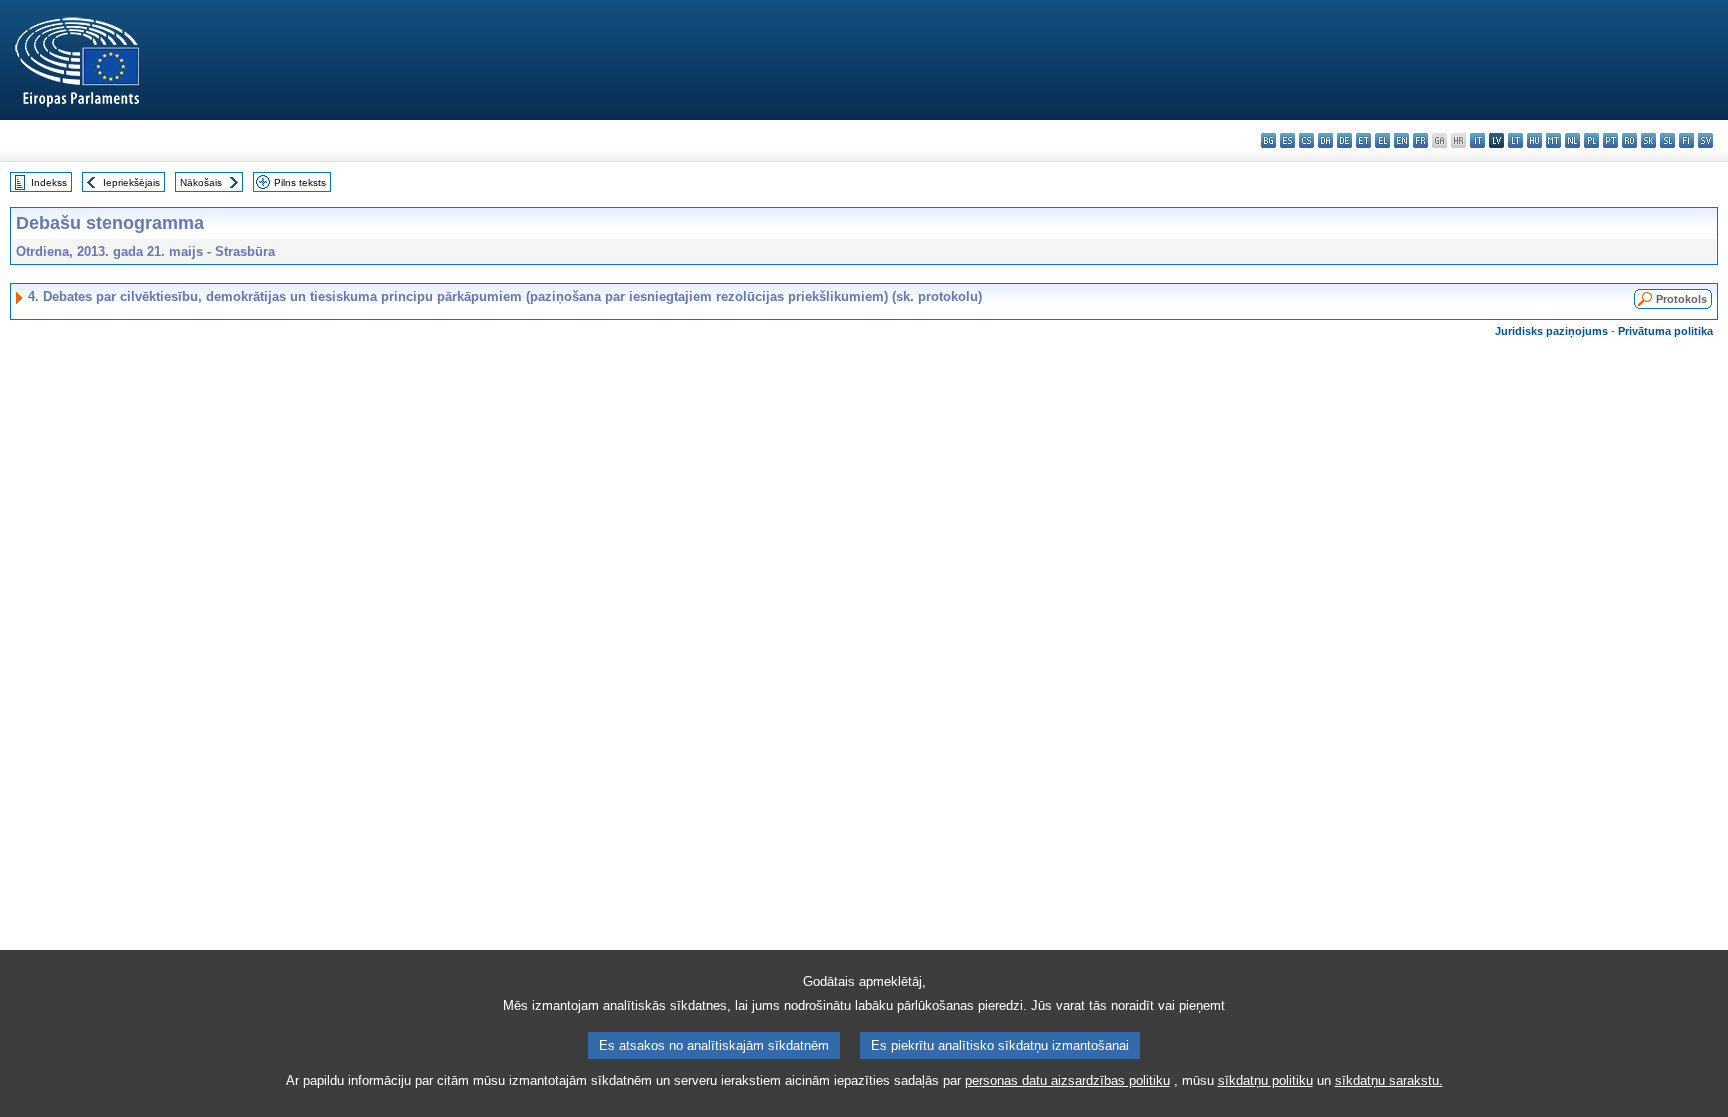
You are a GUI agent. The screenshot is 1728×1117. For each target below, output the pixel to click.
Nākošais (201, 182)
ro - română (1629, 140)
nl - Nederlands (1572, 140)
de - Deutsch (1344, 140)
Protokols (1681, 299)
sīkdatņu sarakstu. (1389, 1080)
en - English (1401, 140)
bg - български (1268, 140)
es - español (1287, 140)
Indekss (49, 182)
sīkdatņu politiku (1265, 1080)
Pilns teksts (300, 182)
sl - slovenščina (1667, 140)
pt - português (1610, 140)
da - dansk (1325, 140)
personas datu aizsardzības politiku (1067, 1080)
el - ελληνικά (1382, 140)
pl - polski (1591, 140)
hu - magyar (1534, 140)
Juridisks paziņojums (1551, 331)
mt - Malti (1553, 140)
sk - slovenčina (1648, 140)
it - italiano (1477, 140)
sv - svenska (1705, 140)
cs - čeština (1306, 140)
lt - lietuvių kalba (1515, 140)
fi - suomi (1686, 140)
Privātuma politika (1665, 331)
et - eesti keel (1363, 140)
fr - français (1420, 140)
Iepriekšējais (131, 182)
